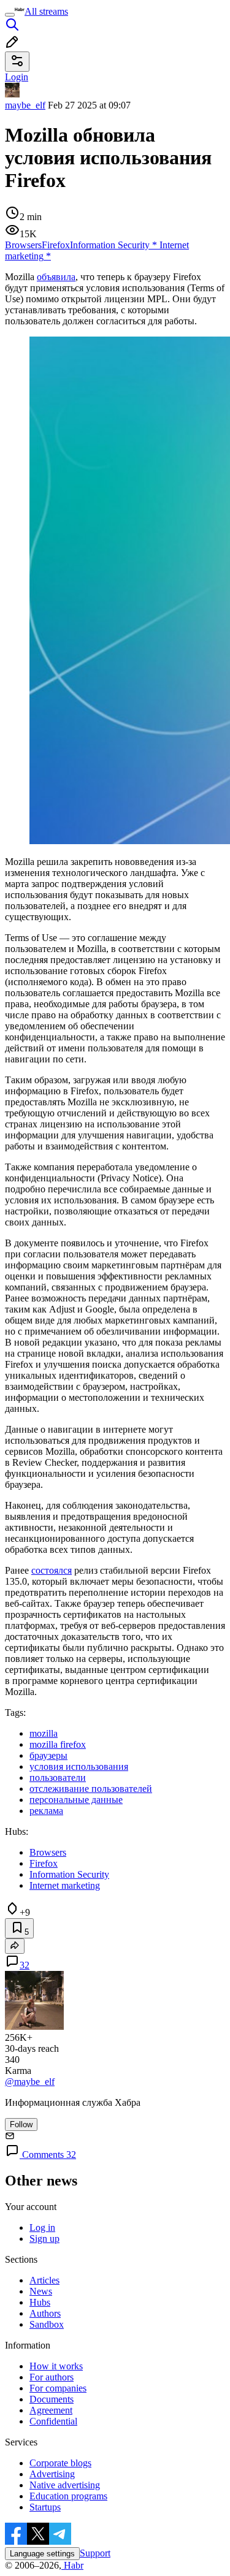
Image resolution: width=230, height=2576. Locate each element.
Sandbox (47, 2324)
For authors (52, 2377)
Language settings (42, 2554)
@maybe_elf (30, 2082)
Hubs (40, 2302)
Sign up (44, 2239)
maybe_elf (25, 105)
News (41, 2291)
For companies (58, 2388)
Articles (44, 2280)
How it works (56, 2366)
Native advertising (65, 2485)
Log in (42, 2227)
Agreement (51, 2410)
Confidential (53, 2421)
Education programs (68, 2496)
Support (95, 2553)
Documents (52, 2399)
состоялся (52, 1570)
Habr (72, 2565)
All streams (46, 11)
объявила (56, 277)
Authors (45, 2313)
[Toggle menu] (10, 15)
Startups (45, 2507)
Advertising (52, 2474)
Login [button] (17, 77)
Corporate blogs (60, 2463)
